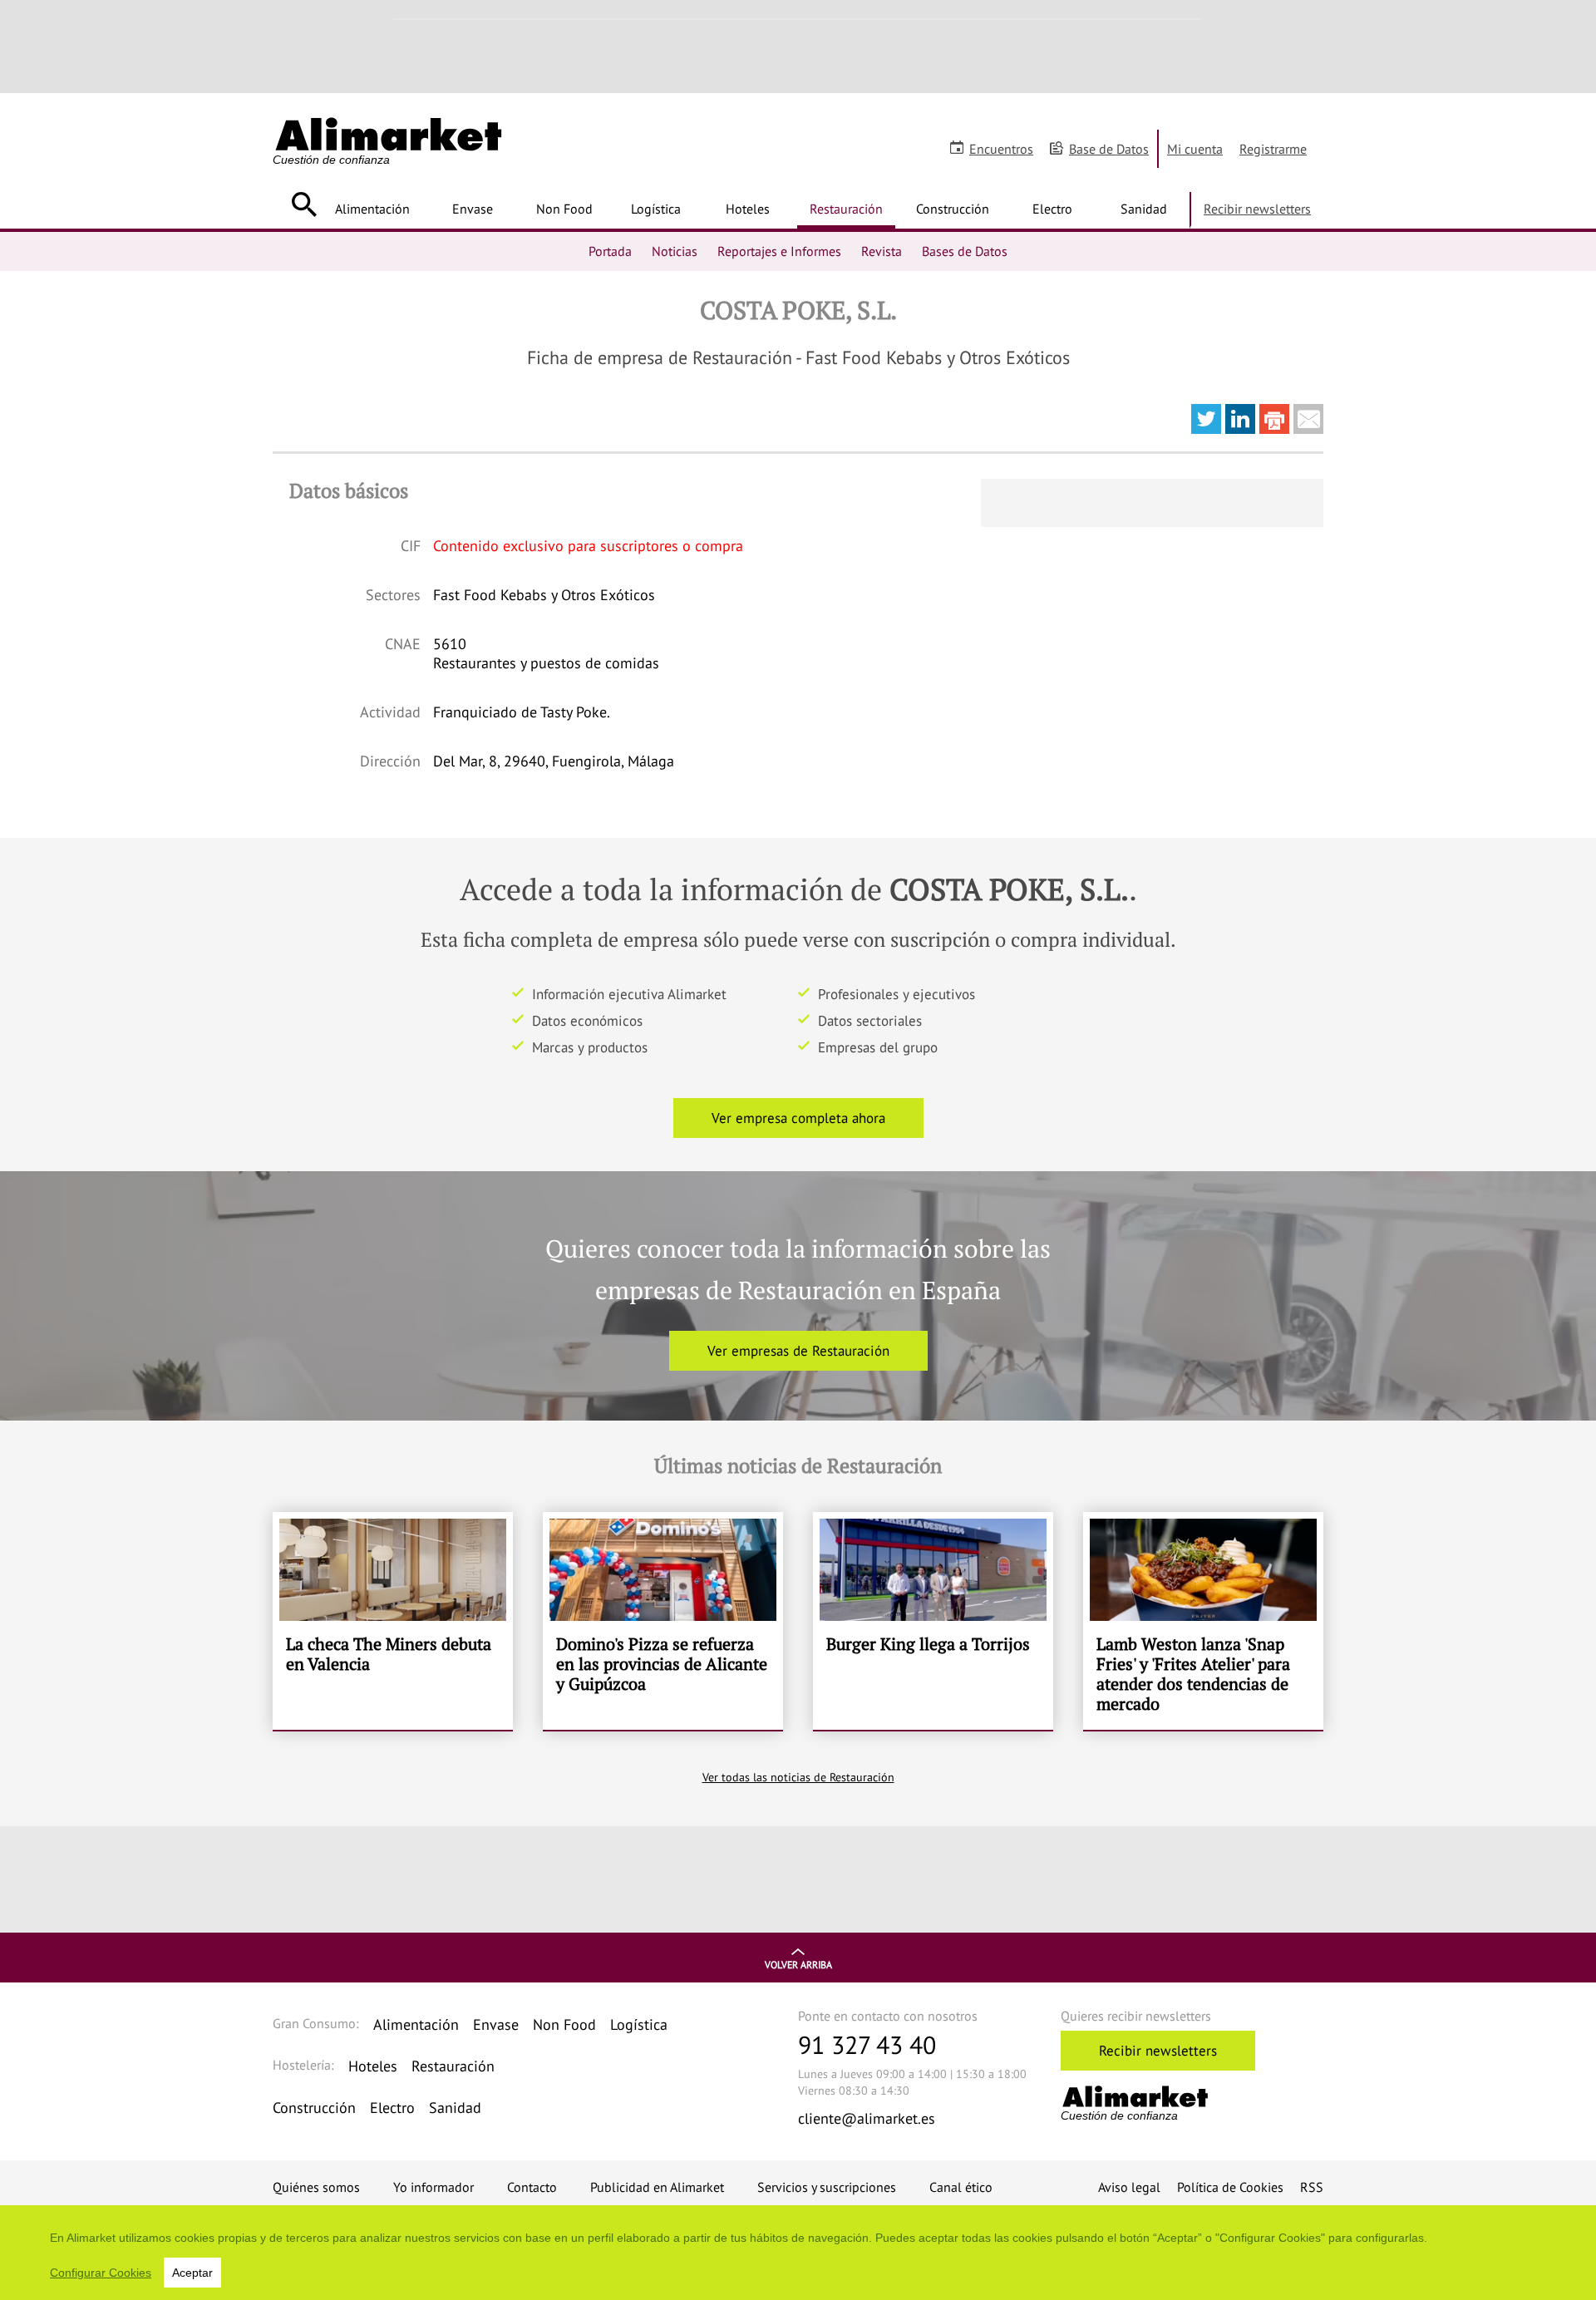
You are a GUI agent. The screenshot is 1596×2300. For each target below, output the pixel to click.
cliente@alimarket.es (867, 2118)
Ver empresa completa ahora (798, 1118)
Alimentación (372, 209)
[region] (798, 2253)
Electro (1052, 209)
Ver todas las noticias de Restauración (798, 1777)
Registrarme (1273, 149)
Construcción (953, 209)
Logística (656, 209)
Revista (882, 251)
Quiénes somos (316, 2187)
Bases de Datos (965, 251)
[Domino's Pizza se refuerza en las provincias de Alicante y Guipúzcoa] (663, 1621)
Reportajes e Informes (779, 251)
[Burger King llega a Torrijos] (933, 1621)
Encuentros (1001, 149)
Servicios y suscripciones (827, 2187)
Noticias (675, 251)
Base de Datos (1109, 149)
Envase (473, 209)
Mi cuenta (1195, 149)
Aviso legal (1129, 2187)
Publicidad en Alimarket (657, 2187)
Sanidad (1144, 209)
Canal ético (961, 2187)
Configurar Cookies (101, 2273)
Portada (610, 251)
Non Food (564, 209)
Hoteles (748, 209)
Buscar (304, 204)
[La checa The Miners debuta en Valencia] (393, 1621)
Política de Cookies (1230, 2187)
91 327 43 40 (867, 2044)
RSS (1312, 2187)
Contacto (532, 2187)
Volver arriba (798, 1965)
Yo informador (433, 2187)
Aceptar (192, 2273)
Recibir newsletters (1257, 209)
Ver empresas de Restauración (798, 1351)
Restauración (846, 209)
